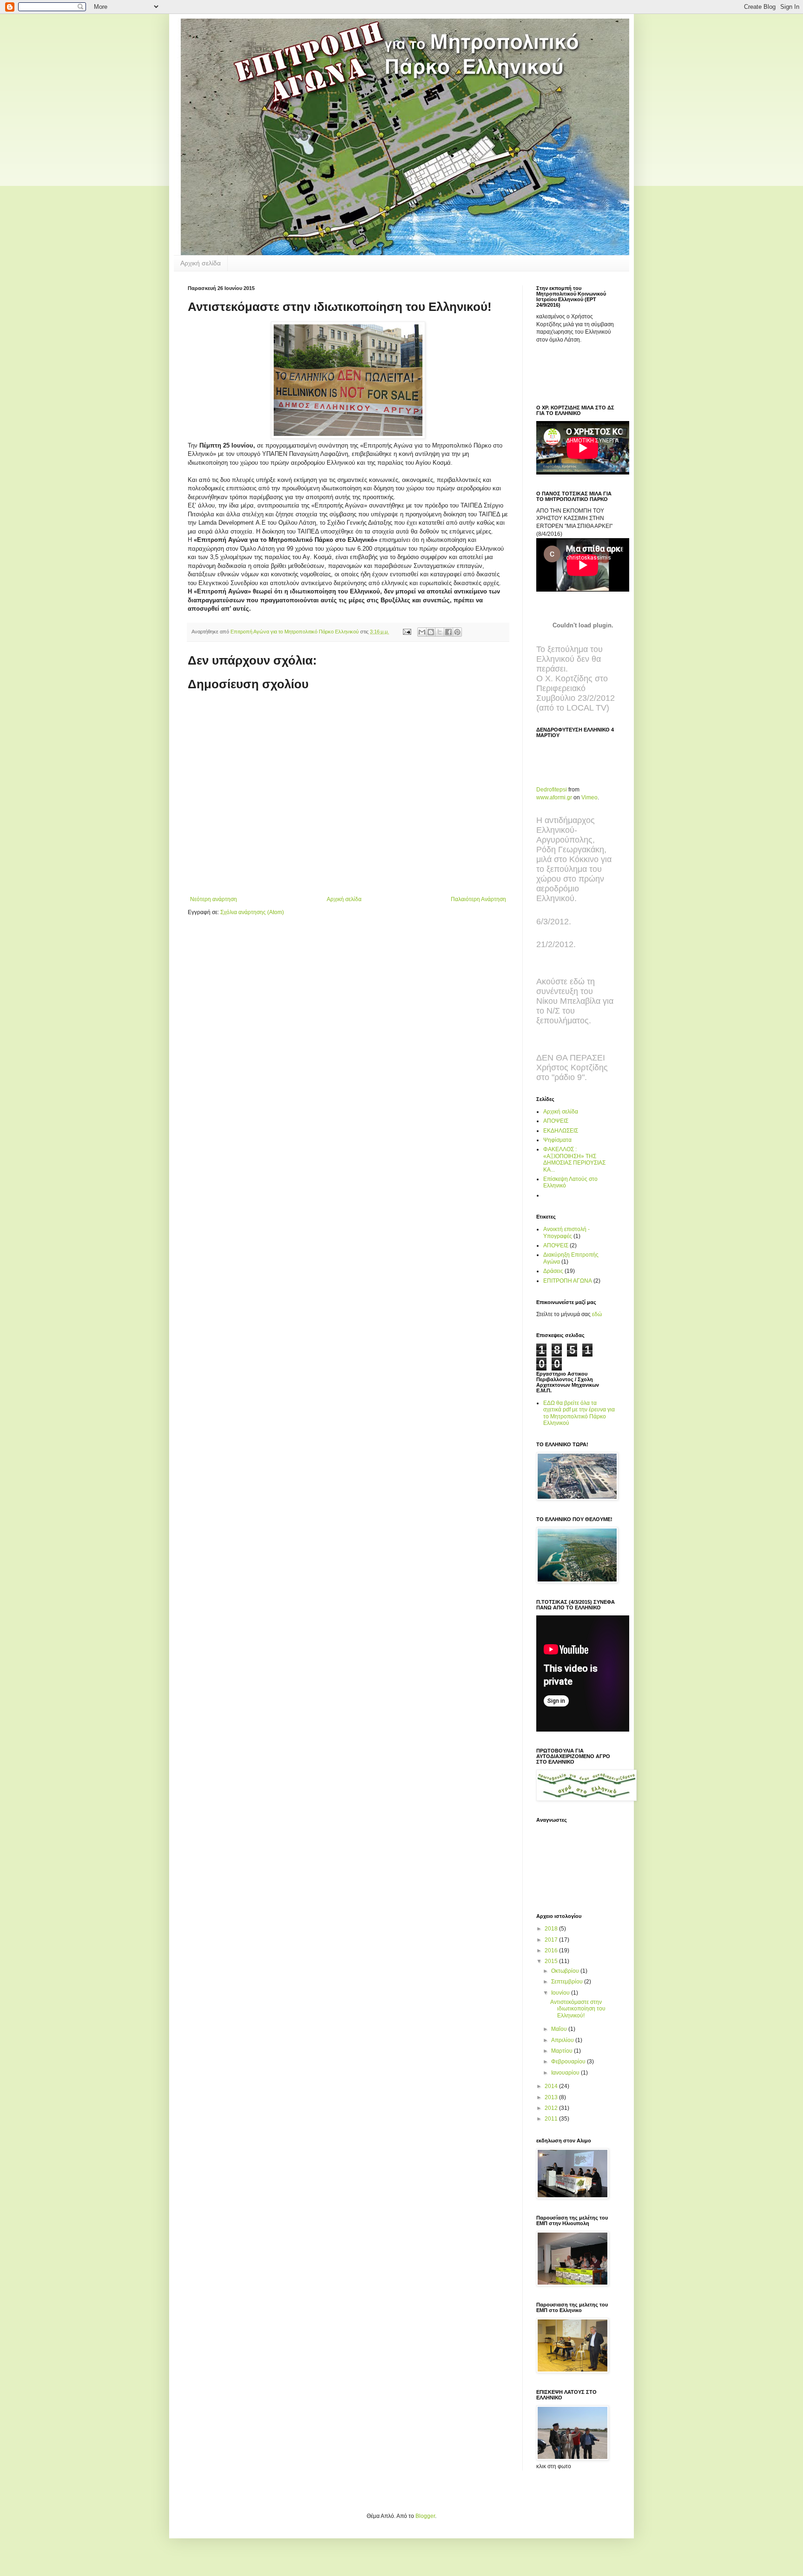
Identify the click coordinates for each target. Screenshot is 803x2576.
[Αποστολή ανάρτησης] (407, 632)
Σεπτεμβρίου (568, 1982)
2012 (552, 2108)
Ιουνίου (561, 1993)
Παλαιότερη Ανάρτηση (478, 899)
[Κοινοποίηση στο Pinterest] (457, 632)
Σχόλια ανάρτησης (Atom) (252, 912)
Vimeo (589, 797)
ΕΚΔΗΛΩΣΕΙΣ (561, 1131)
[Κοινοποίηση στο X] (440, 632)
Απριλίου (563, 2040)
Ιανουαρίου (566, 2073)
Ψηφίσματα (557, 1140)
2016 (552, 1950)
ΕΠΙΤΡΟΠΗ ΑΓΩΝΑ (568, 1281)
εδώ (597, 1314)
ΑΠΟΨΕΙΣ (556, 1121)
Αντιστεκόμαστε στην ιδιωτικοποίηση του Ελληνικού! (578, 2009)
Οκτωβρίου (566, 1971)
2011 (552, 2119)
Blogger (425, 2516)
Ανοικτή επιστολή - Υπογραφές (566, 1232)
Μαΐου (560, 2029)
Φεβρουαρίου (569, 2062)
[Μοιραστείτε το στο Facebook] (448, 632)
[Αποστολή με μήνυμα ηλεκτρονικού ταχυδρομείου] (422, 632)
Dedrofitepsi (552, 790)
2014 (552, 2086)
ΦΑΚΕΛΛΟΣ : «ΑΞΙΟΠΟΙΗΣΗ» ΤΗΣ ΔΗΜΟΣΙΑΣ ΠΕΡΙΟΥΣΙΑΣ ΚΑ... (574, 1159)
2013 (552, 2097)
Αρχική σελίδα (201, 263)
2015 (552, 1961)
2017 (552, 1940)
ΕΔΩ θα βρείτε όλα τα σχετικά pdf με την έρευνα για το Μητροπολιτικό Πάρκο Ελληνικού (579, 1413)
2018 (552, 1929)
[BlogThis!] (431, 632)
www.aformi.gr (554, 797)
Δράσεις (553, 1271)
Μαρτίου (563, 2051)
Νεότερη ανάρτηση (214, 899)
